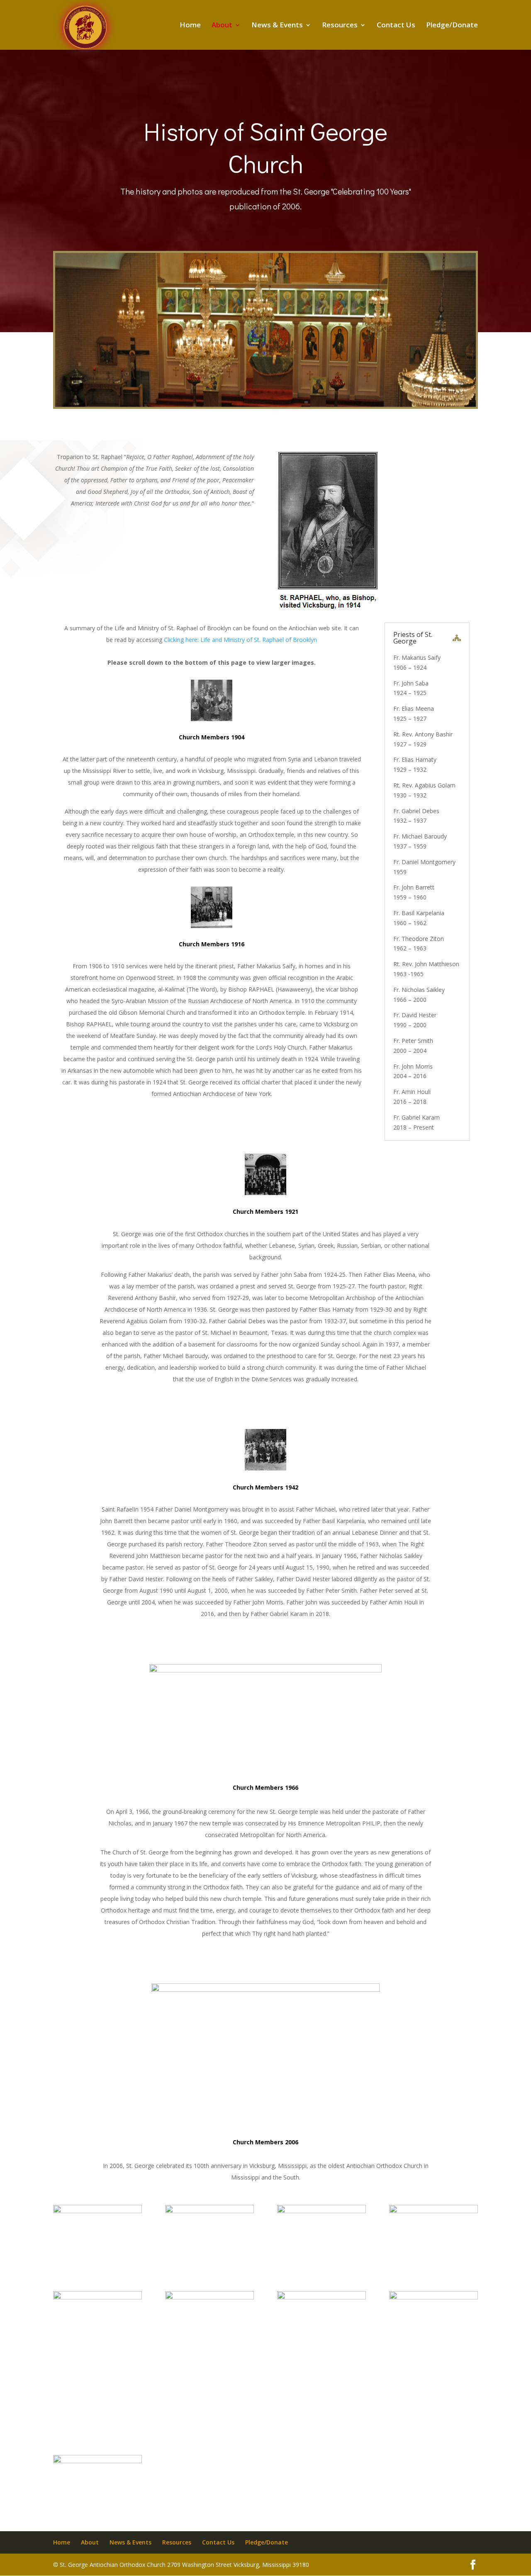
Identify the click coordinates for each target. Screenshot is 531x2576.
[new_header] (434, 2211)
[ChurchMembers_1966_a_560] (209, 2297)
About (222, 26)
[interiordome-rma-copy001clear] (322, 2297)
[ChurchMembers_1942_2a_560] (97, 2211)
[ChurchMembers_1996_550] (434, 2297)
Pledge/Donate (452, 26)
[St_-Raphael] (97, 2297)
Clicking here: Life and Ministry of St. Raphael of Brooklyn (240, 640)
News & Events (277, 26)
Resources (340, 26)
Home (190, 26)
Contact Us (396, 26)
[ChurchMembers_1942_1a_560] (97, 2461)
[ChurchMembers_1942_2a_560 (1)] (322, 2211)
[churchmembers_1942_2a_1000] (209, 2211)
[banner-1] (265, 405)
